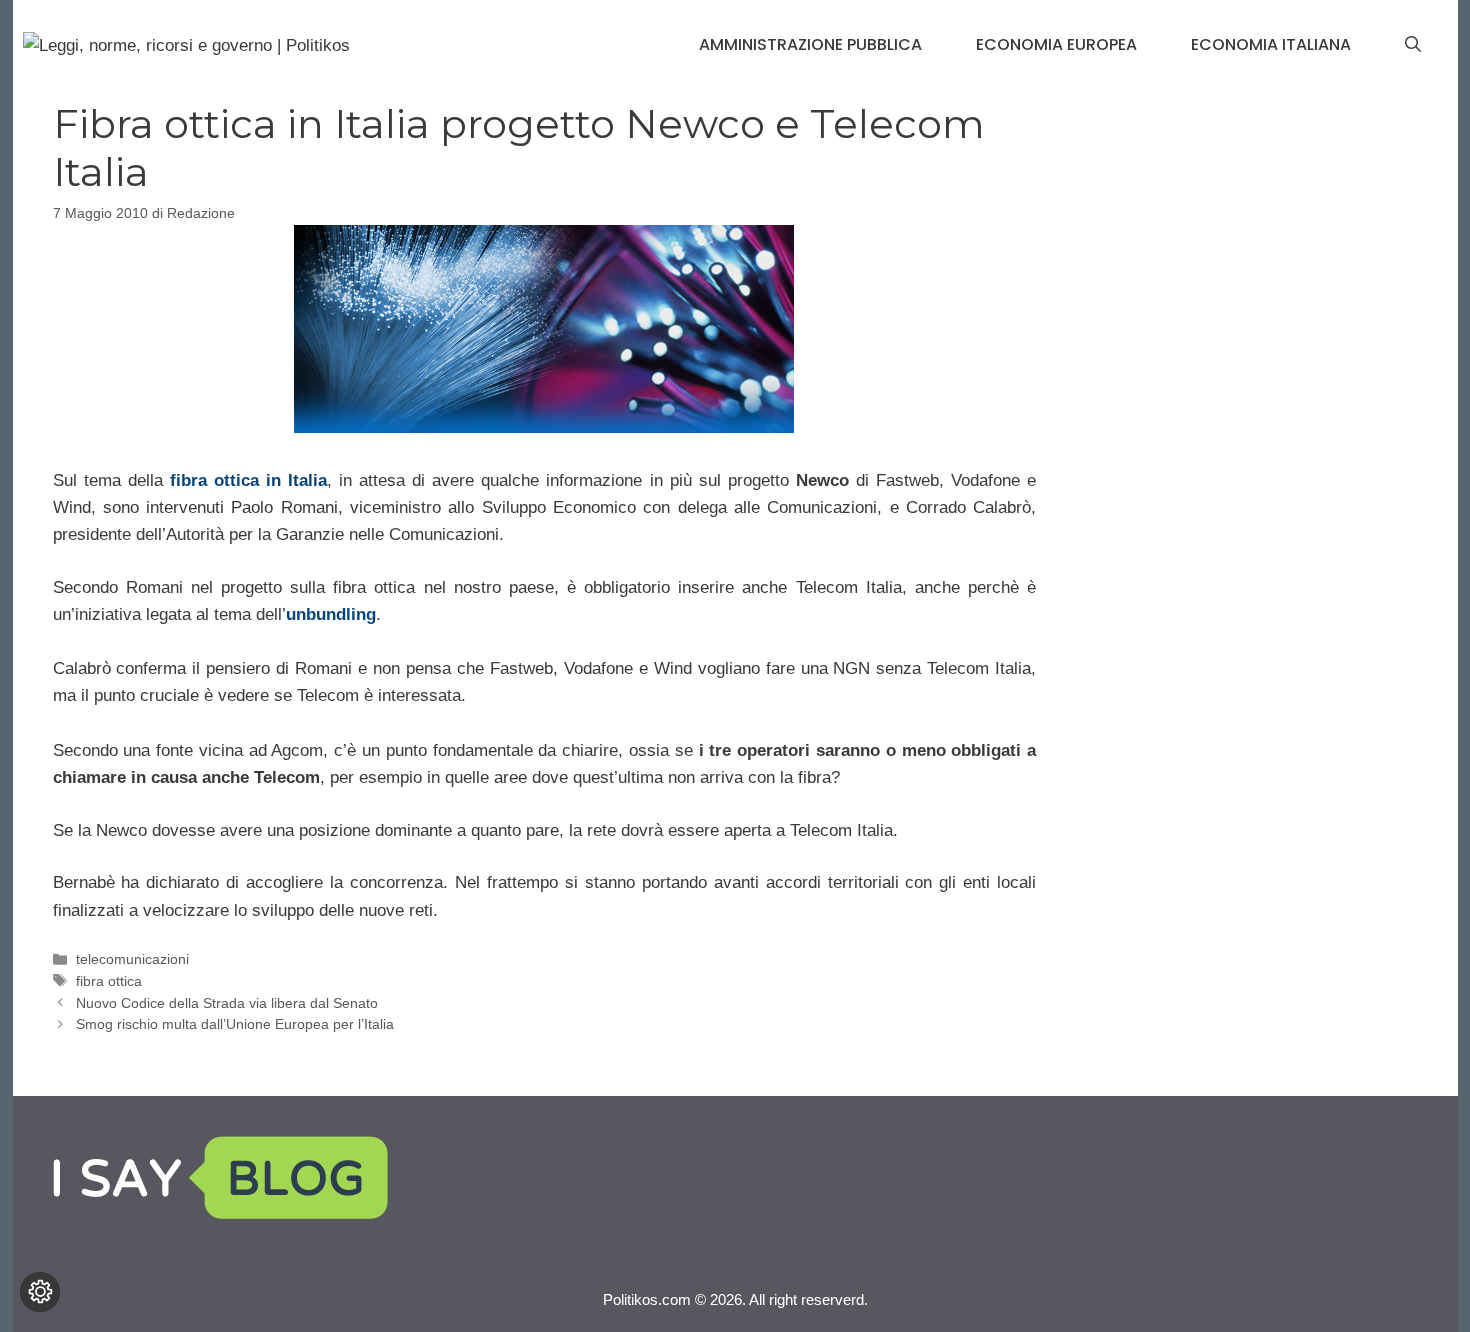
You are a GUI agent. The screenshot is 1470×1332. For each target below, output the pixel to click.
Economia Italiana (1271, 44)
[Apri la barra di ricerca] (1413, 45)
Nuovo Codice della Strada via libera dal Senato (227, 1003)
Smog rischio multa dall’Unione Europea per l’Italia (235, 1024)
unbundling (331, 614)
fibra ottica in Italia (248, 480)
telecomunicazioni (132, 959)
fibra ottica (109, 981)
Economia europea (1056, 44)
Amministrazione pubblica (810, 44)
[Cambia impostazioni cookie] (40, 1292)
